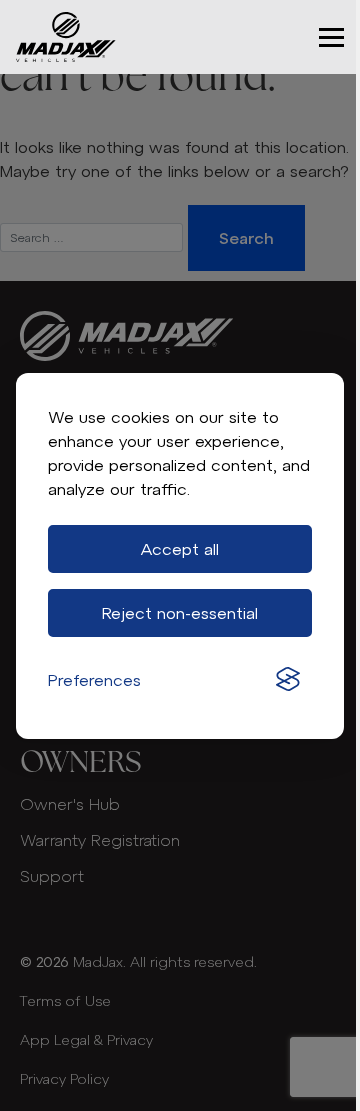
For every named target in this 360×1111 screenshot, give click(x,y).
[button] (331, 37)
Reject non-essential (180, 613)
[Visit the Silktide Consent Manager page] (288, 680)
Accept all (180, 549)
